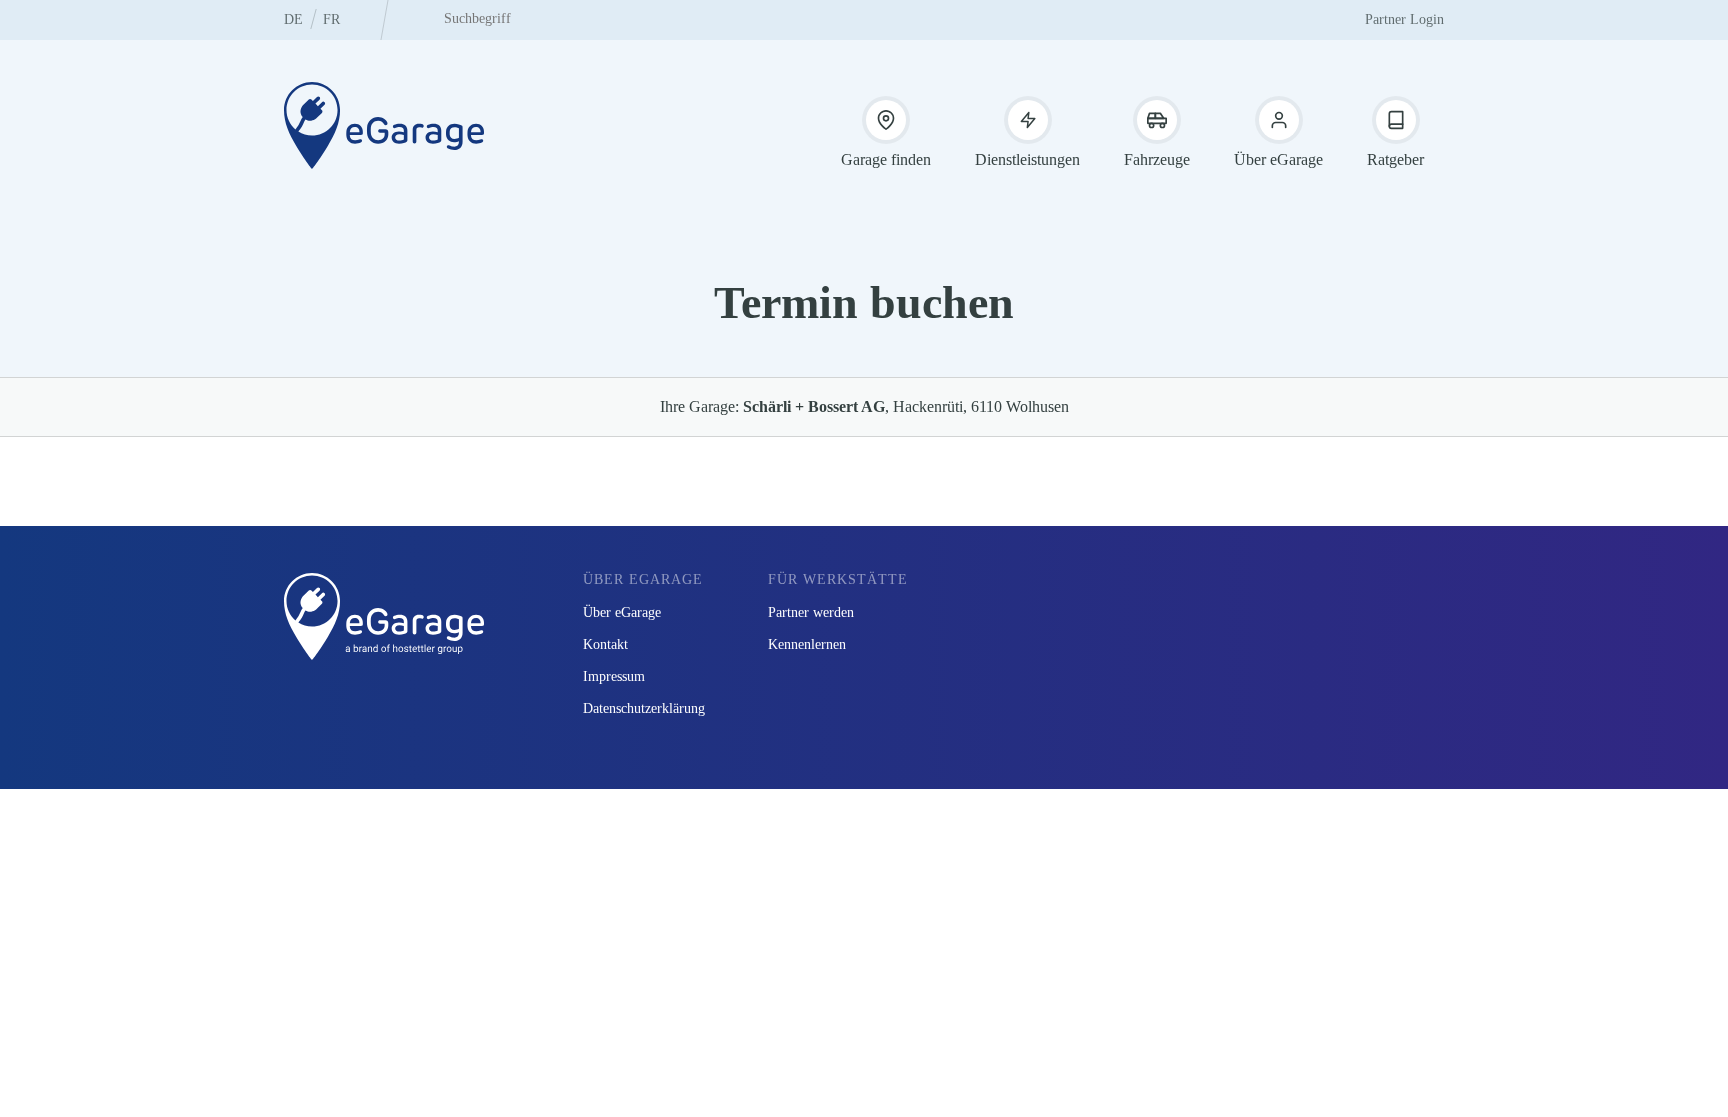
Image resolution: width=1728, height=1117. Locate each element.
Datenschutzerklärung (644, 708)
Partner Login (1404, 19)
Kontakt (605, 644)
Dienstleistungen (1027, 159)
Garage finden (886, 159)
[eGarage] (384, 125)
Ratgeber (1395, 159)
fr (331, 19)
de (293, 19)
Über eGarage (1278, 159)
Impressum (614, 676)
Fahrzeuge (1157, 159)
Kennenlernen (807, 644)
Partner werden (811, 612)
